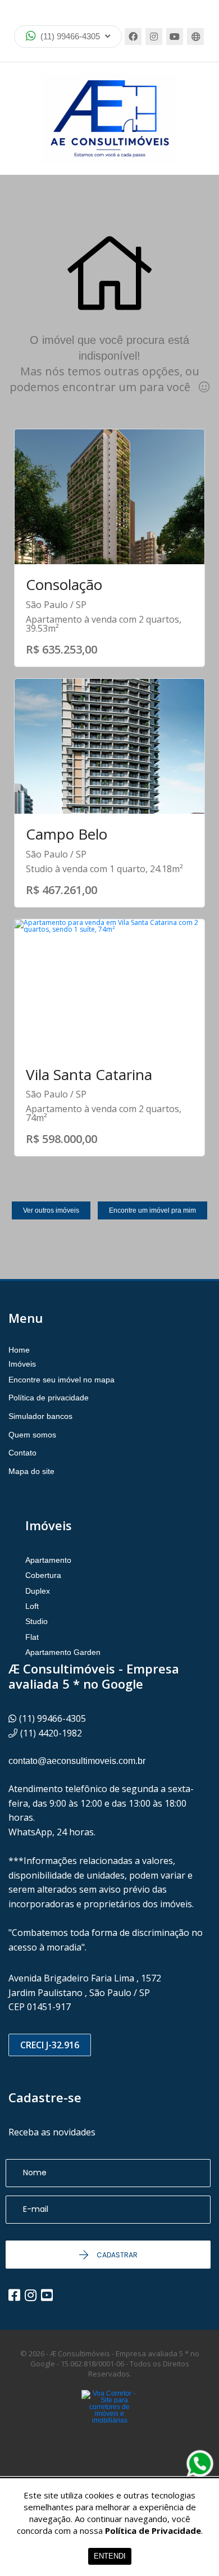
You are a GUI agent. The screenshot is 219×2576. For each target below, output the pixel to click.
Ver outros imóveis (51, 1210)
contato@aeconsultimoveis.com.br (77, 1761)
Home (19, 1350)
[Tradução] (195, 37)
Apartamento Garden (63, 1652)
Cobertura (43, 1575)
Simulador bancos (40, 1416)
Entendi (110, 2556)
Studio (36, 1621)
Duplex (38, 1591)
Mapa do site (31, 1471)
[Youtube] (175, 37)
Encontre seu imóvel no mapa (61, 1380)
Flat (32, 1637)
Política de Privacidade (153, 2530)
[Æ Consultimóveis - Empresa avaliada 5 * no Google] (109, 119)
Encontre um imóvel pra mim (152, 1210)
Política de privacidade (49, 1398)
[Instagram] (154, 37)
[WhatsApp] (200, 2464)
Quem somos (32, 1435)
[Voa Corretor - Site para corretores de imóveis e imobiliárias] (109, 2424)
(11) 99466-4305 (70, 36)
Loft (32, 1606)
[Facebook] (133, 37)
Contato (22, 1453)
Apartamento (48, 1560)
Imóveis (22, 1364)
